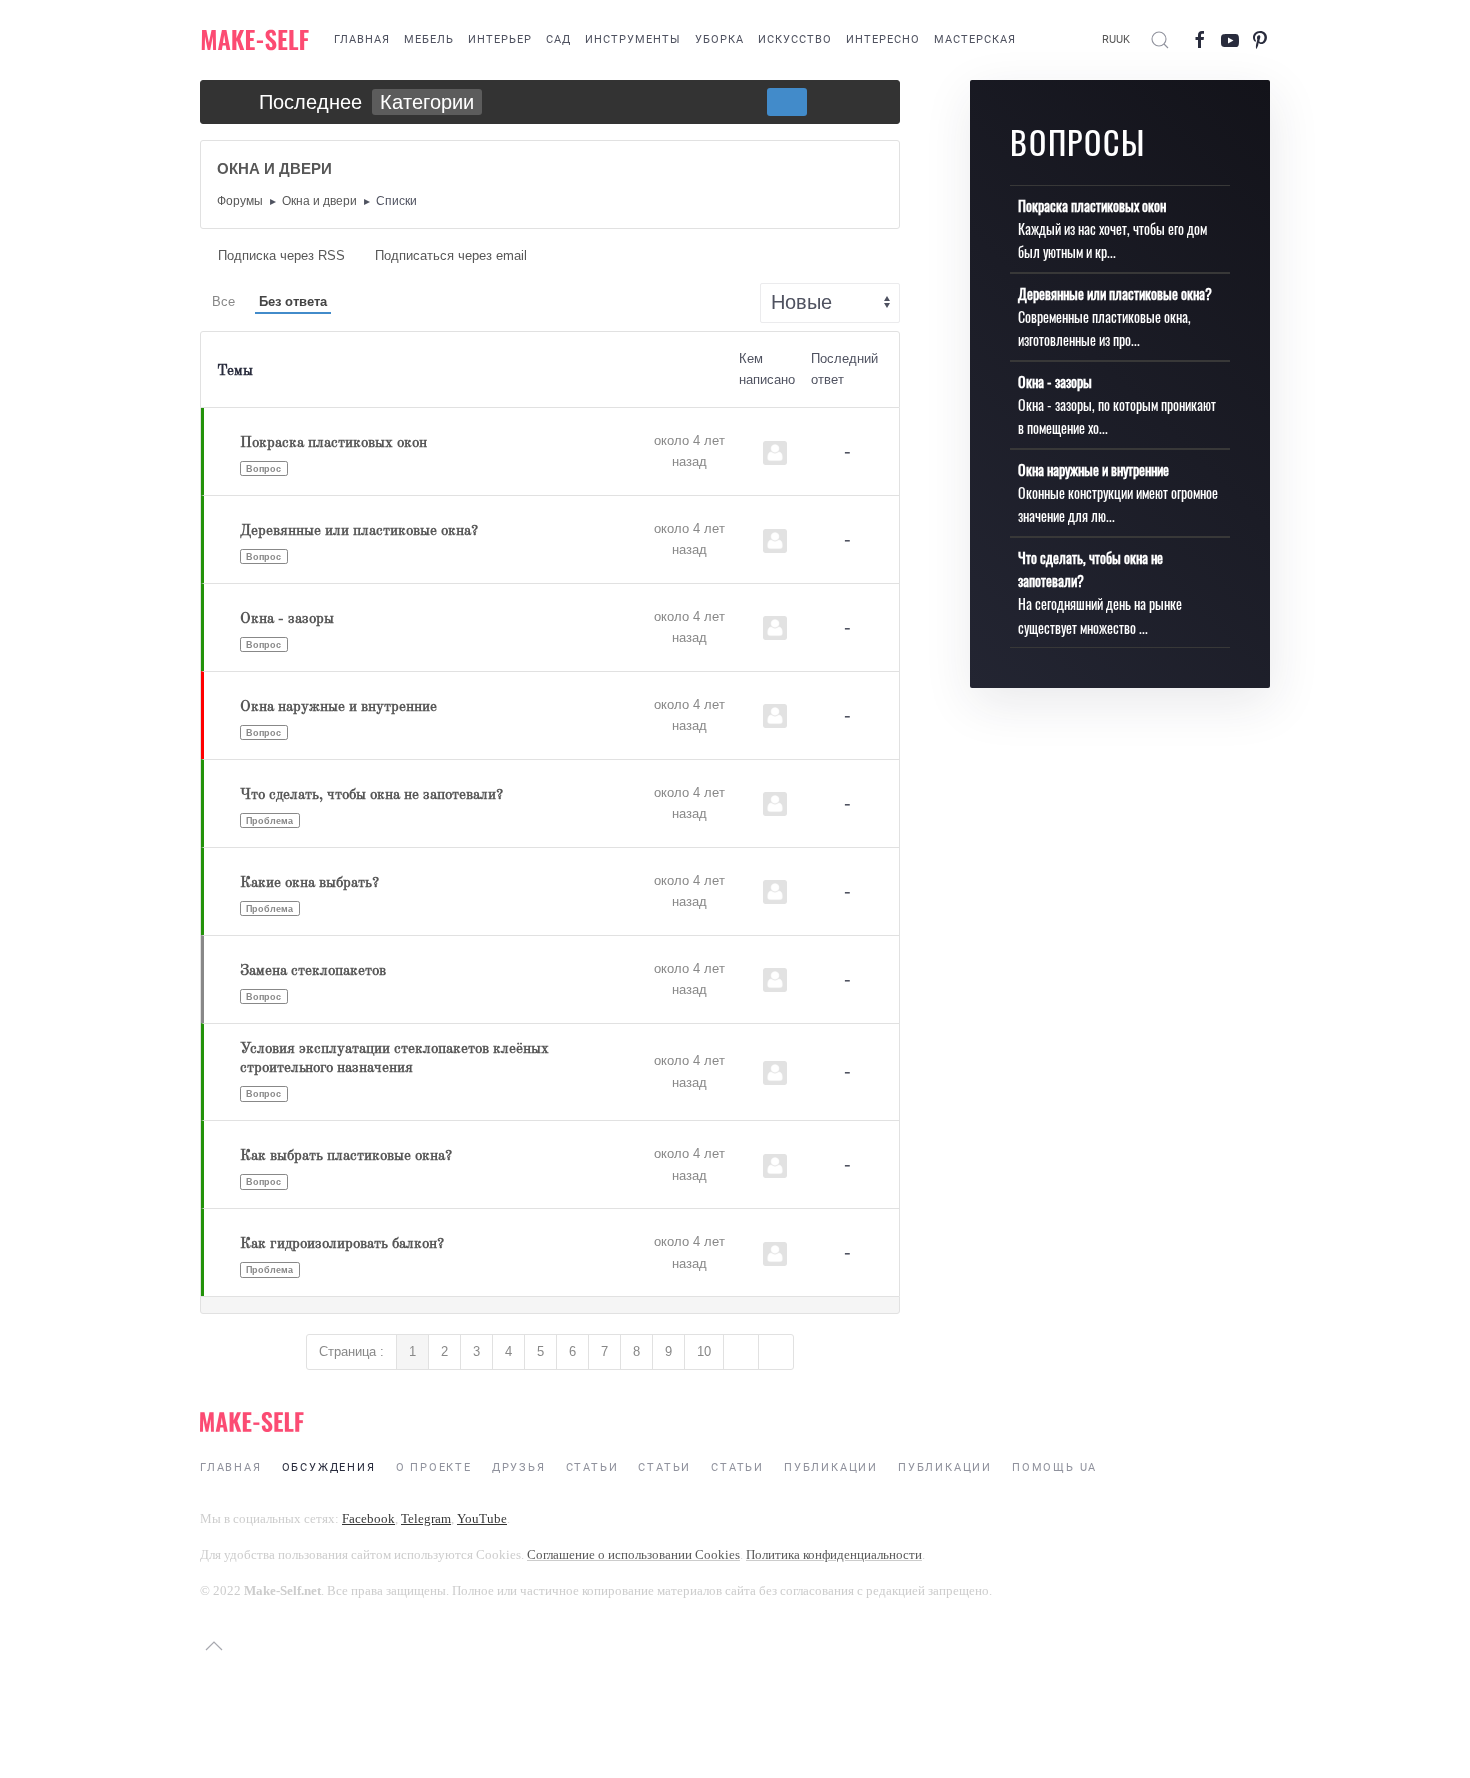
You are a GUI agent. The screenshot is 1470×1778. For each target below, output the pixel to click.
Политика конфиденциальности (834, 1554)
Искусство (795, 39)
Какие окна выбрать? (309, 883)
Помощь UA (1054, 1467)
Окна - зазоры (287, 619)
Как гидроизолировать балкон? (342, 1244)
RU (1109, 39)
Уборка (719, 39)
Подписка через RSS (281, 255)
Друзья (519, 1467)
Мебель (429, 39)
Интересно (883, 39)
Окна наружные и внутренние (338, 707)
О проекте (434, 1467)
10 (704, 1351)
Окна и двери (319, 201)
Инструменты (633, 39)
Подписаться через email (449, 255)
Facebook (368, 1518)
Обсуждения (329, 1467)
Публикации (831, 1467)
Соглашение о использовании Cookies (633, 1554)
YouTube (482, 1518)
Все (223, 301)
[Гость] (775, 453)
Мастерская (975, 39)
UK (1123, 39)
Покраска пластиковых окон (333, 443)
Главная (362, 39)
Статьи (592, 1467)
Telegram (426, 1518)
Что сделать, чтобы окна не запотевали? (371, 795)
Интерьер (500, 39)
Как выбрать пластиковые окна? (346, 1156)
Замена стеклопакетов (313, 971)
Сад (558, 39)
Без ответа (293, 301)
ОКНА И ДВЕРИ (274, 168)
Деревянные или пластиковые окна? (359, 531)
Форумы (240, 201)
